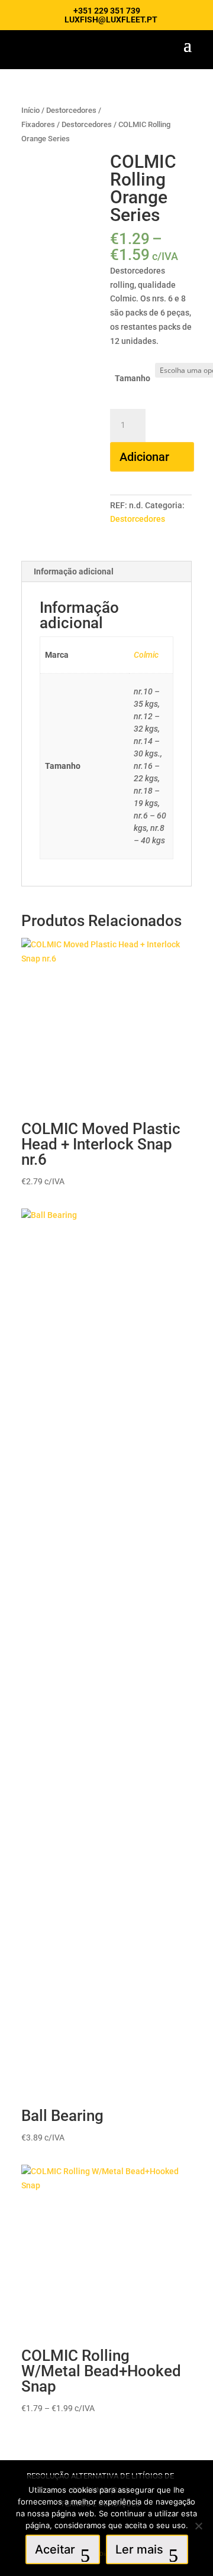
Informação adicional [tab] (74, 571)
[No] (198, 2526)
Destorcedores (87, 124)
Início (30, 110)
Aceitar (55, 2549)
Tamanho (133, 378)
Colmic (146, 655)
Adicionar (144, 457)
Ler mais (139, 2549)
